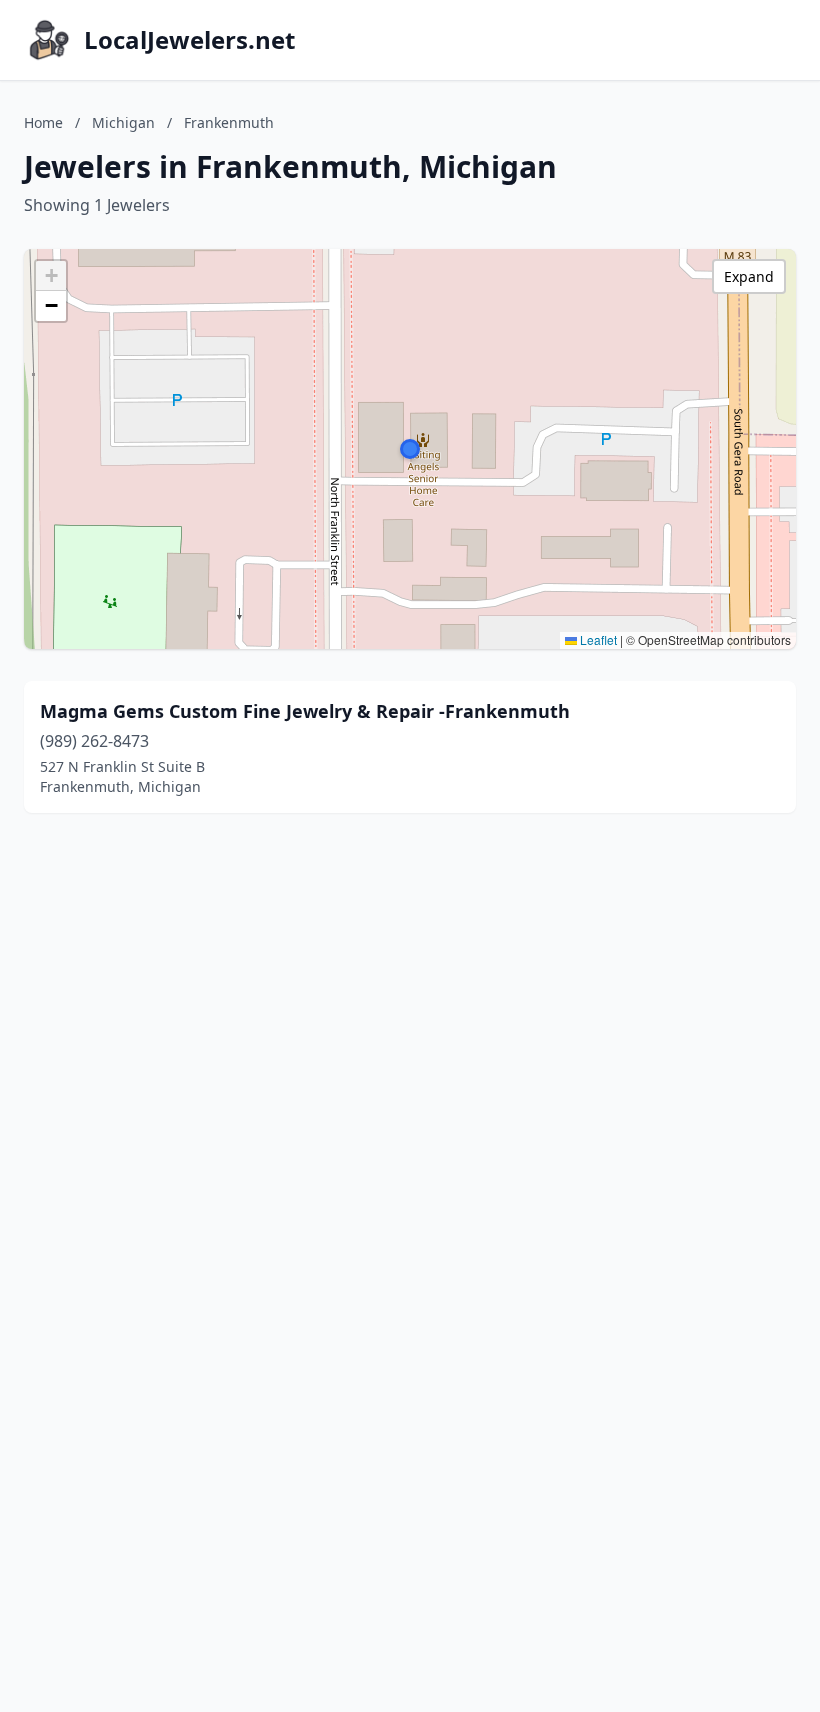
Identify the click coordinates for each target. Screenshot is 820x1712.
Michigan (123, 122)
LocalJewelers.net (189, 40)
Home (43, 122)
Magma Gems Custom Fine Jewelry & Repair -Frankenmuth (305, 711)
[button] (410, 449)
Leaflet (597, 639)
